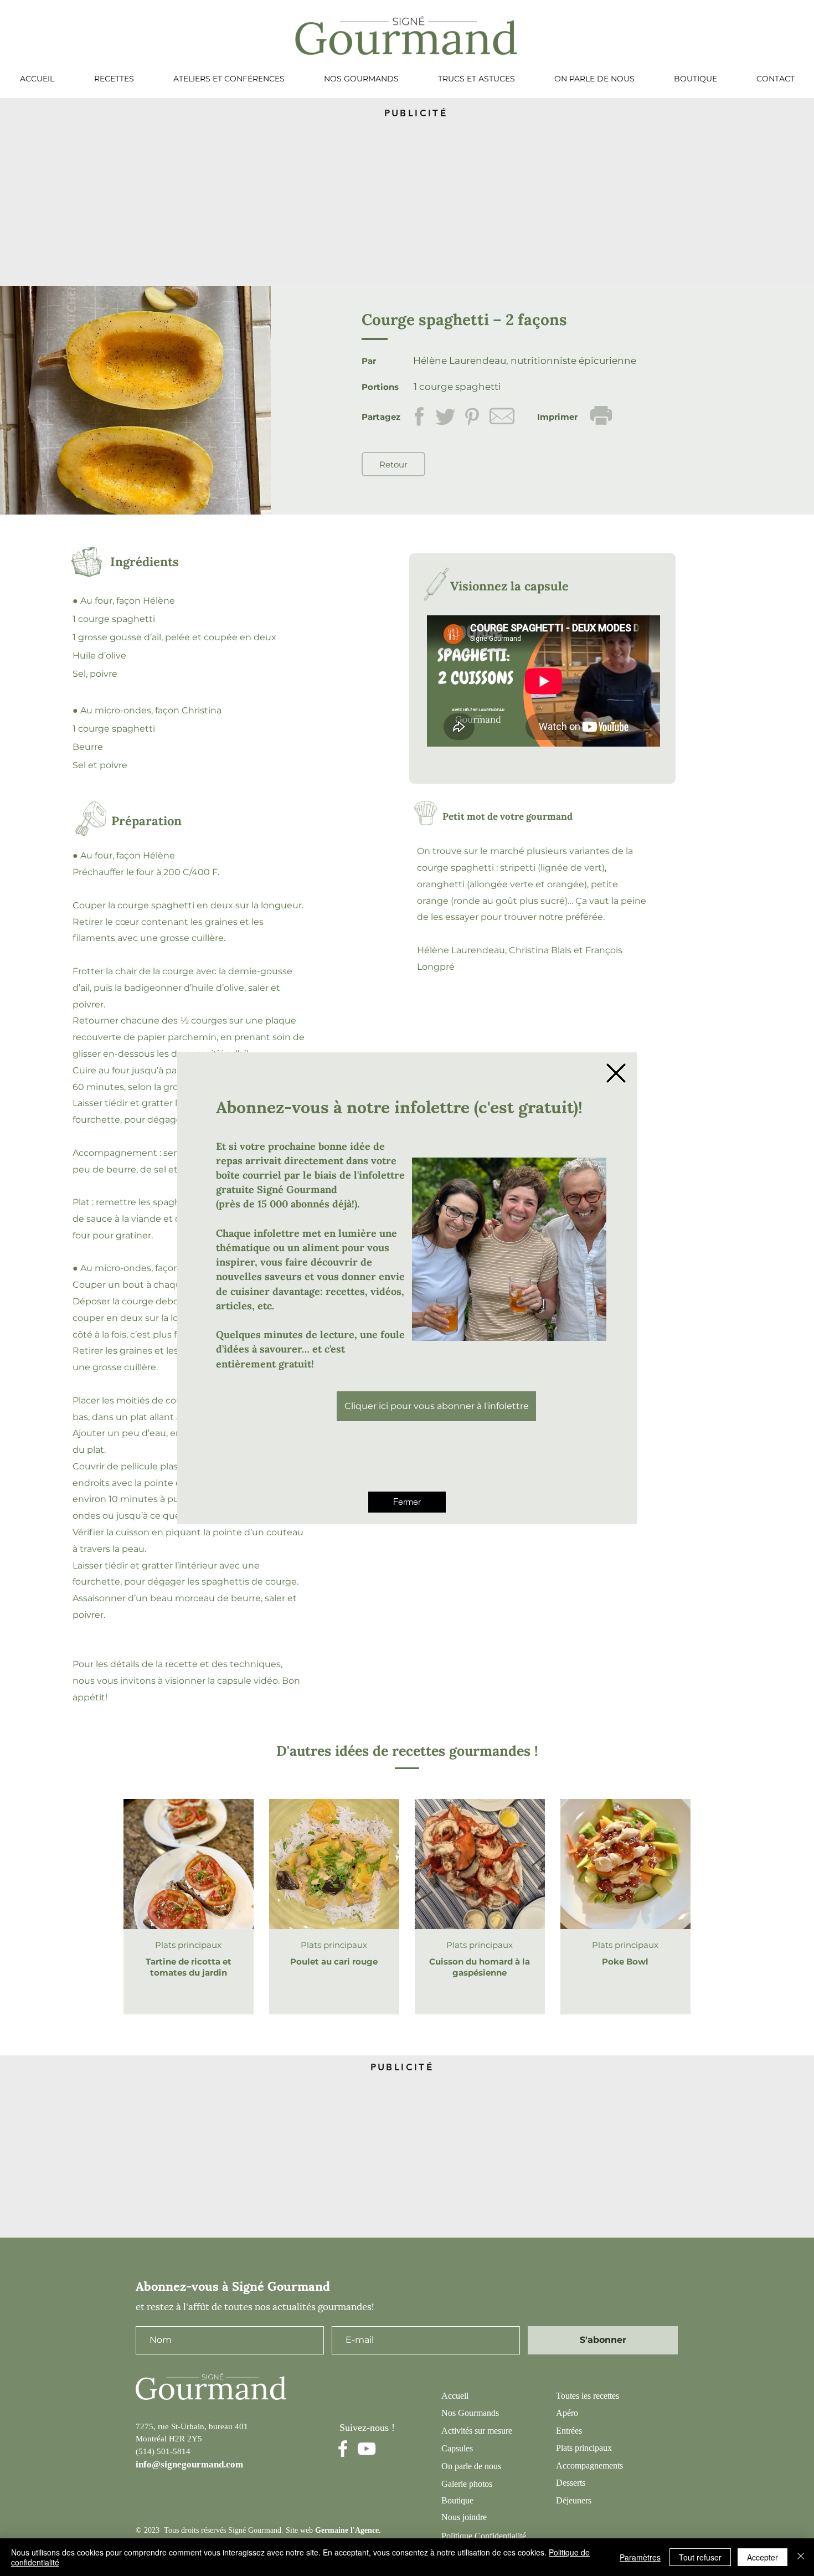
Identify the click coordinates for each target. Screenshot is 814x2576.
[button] (616, 1073)
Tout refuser (700, 2557)
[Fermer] (801, 2557)
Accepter (763, 2557)
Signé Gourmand (297, 1189)
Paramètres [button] (640, 2557)
